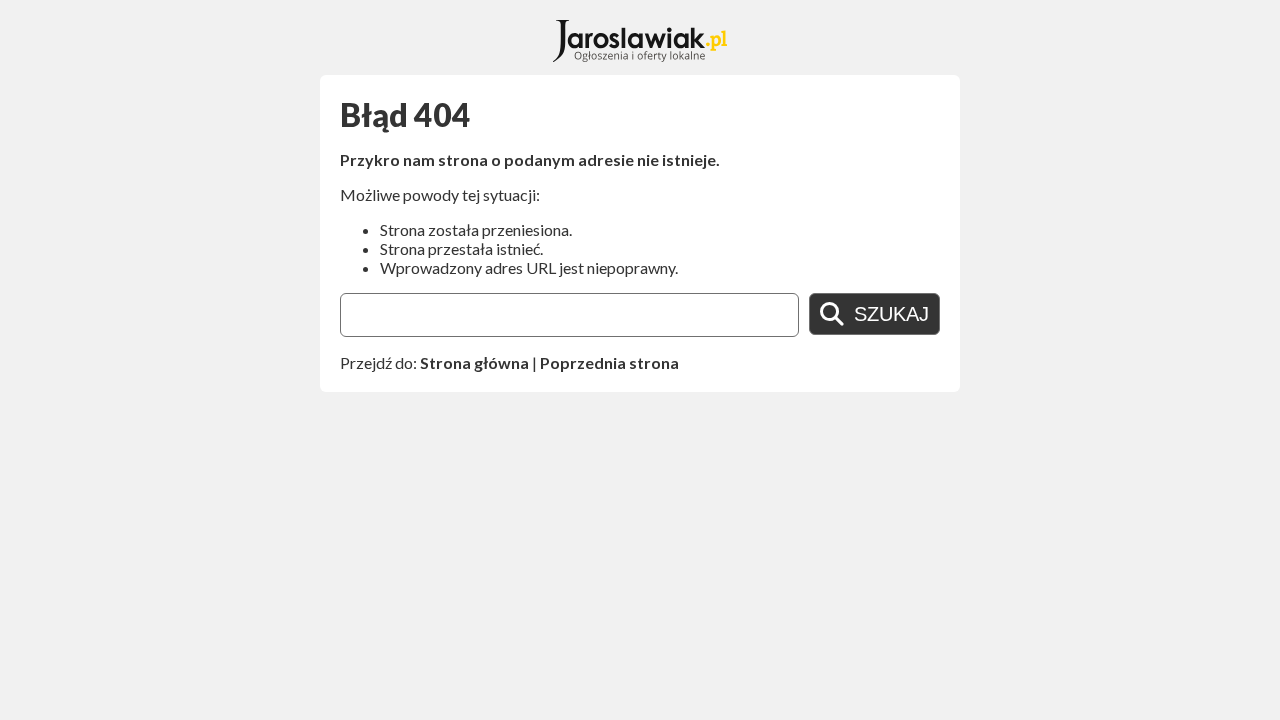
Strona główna (474, 362)
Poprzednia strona (609, 362)
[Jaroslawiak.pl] (640, 55)
